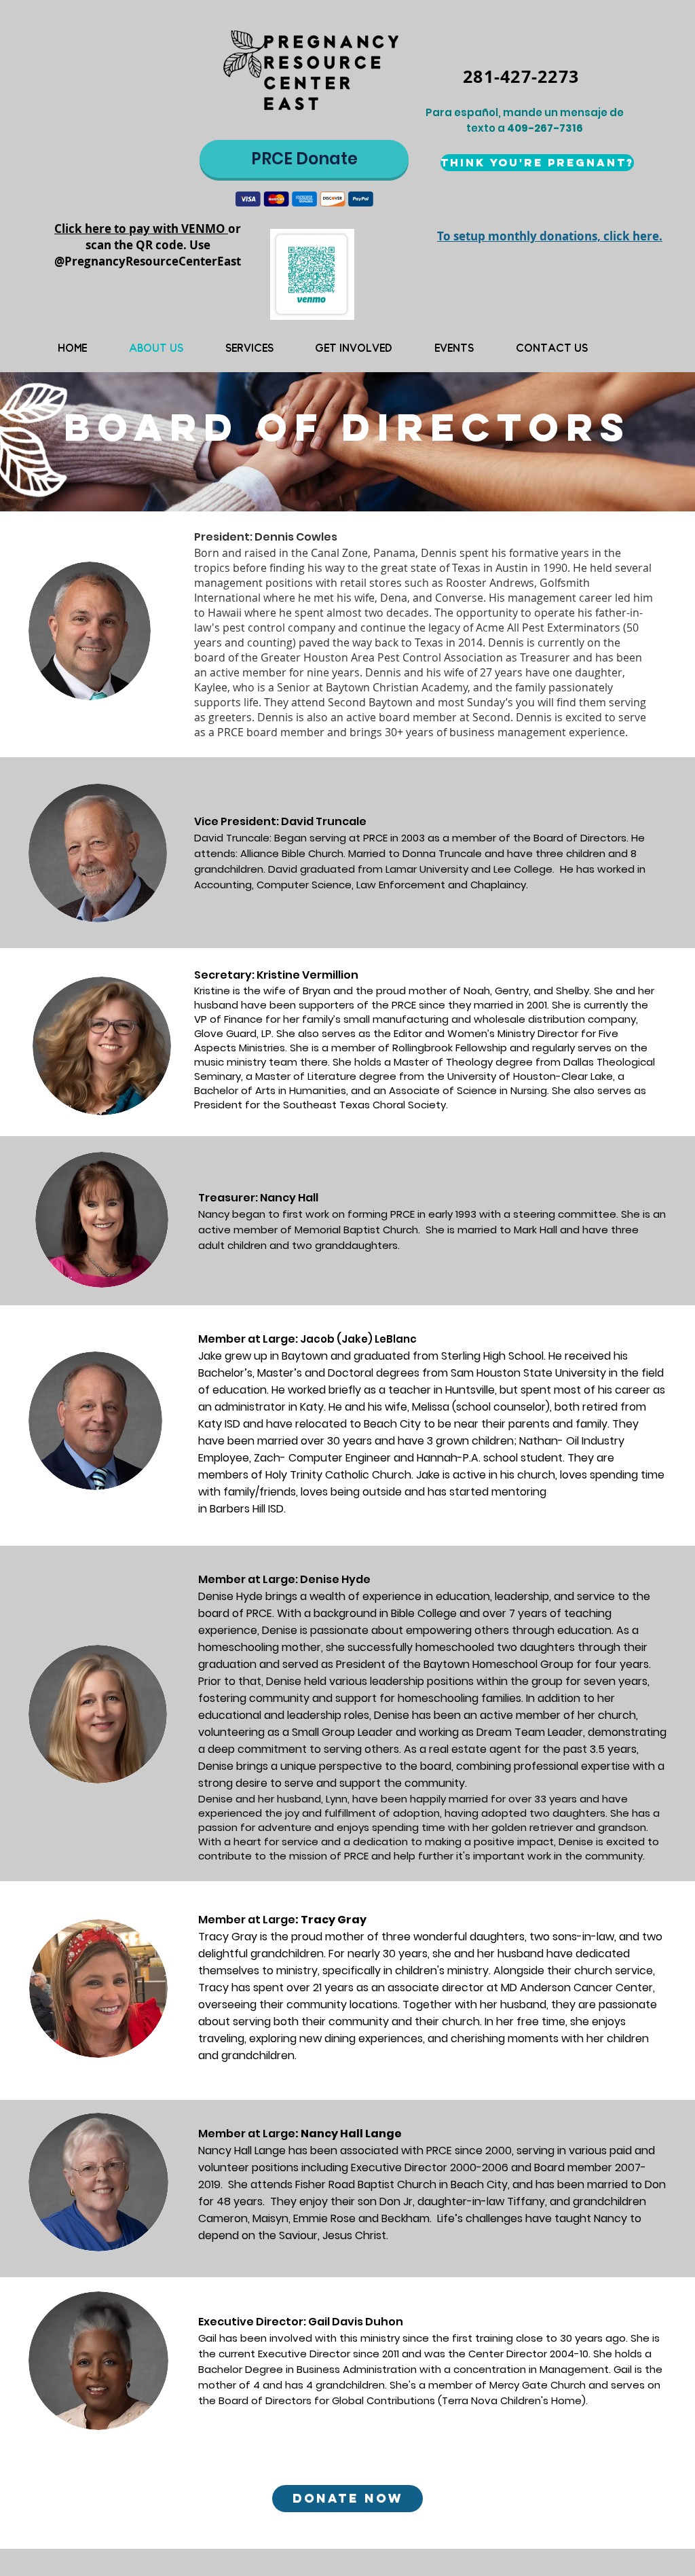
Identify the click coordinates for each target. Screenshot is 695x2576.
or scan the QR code (164, 237)
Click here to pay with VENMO (141, 229)
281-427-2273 (521, 76)
